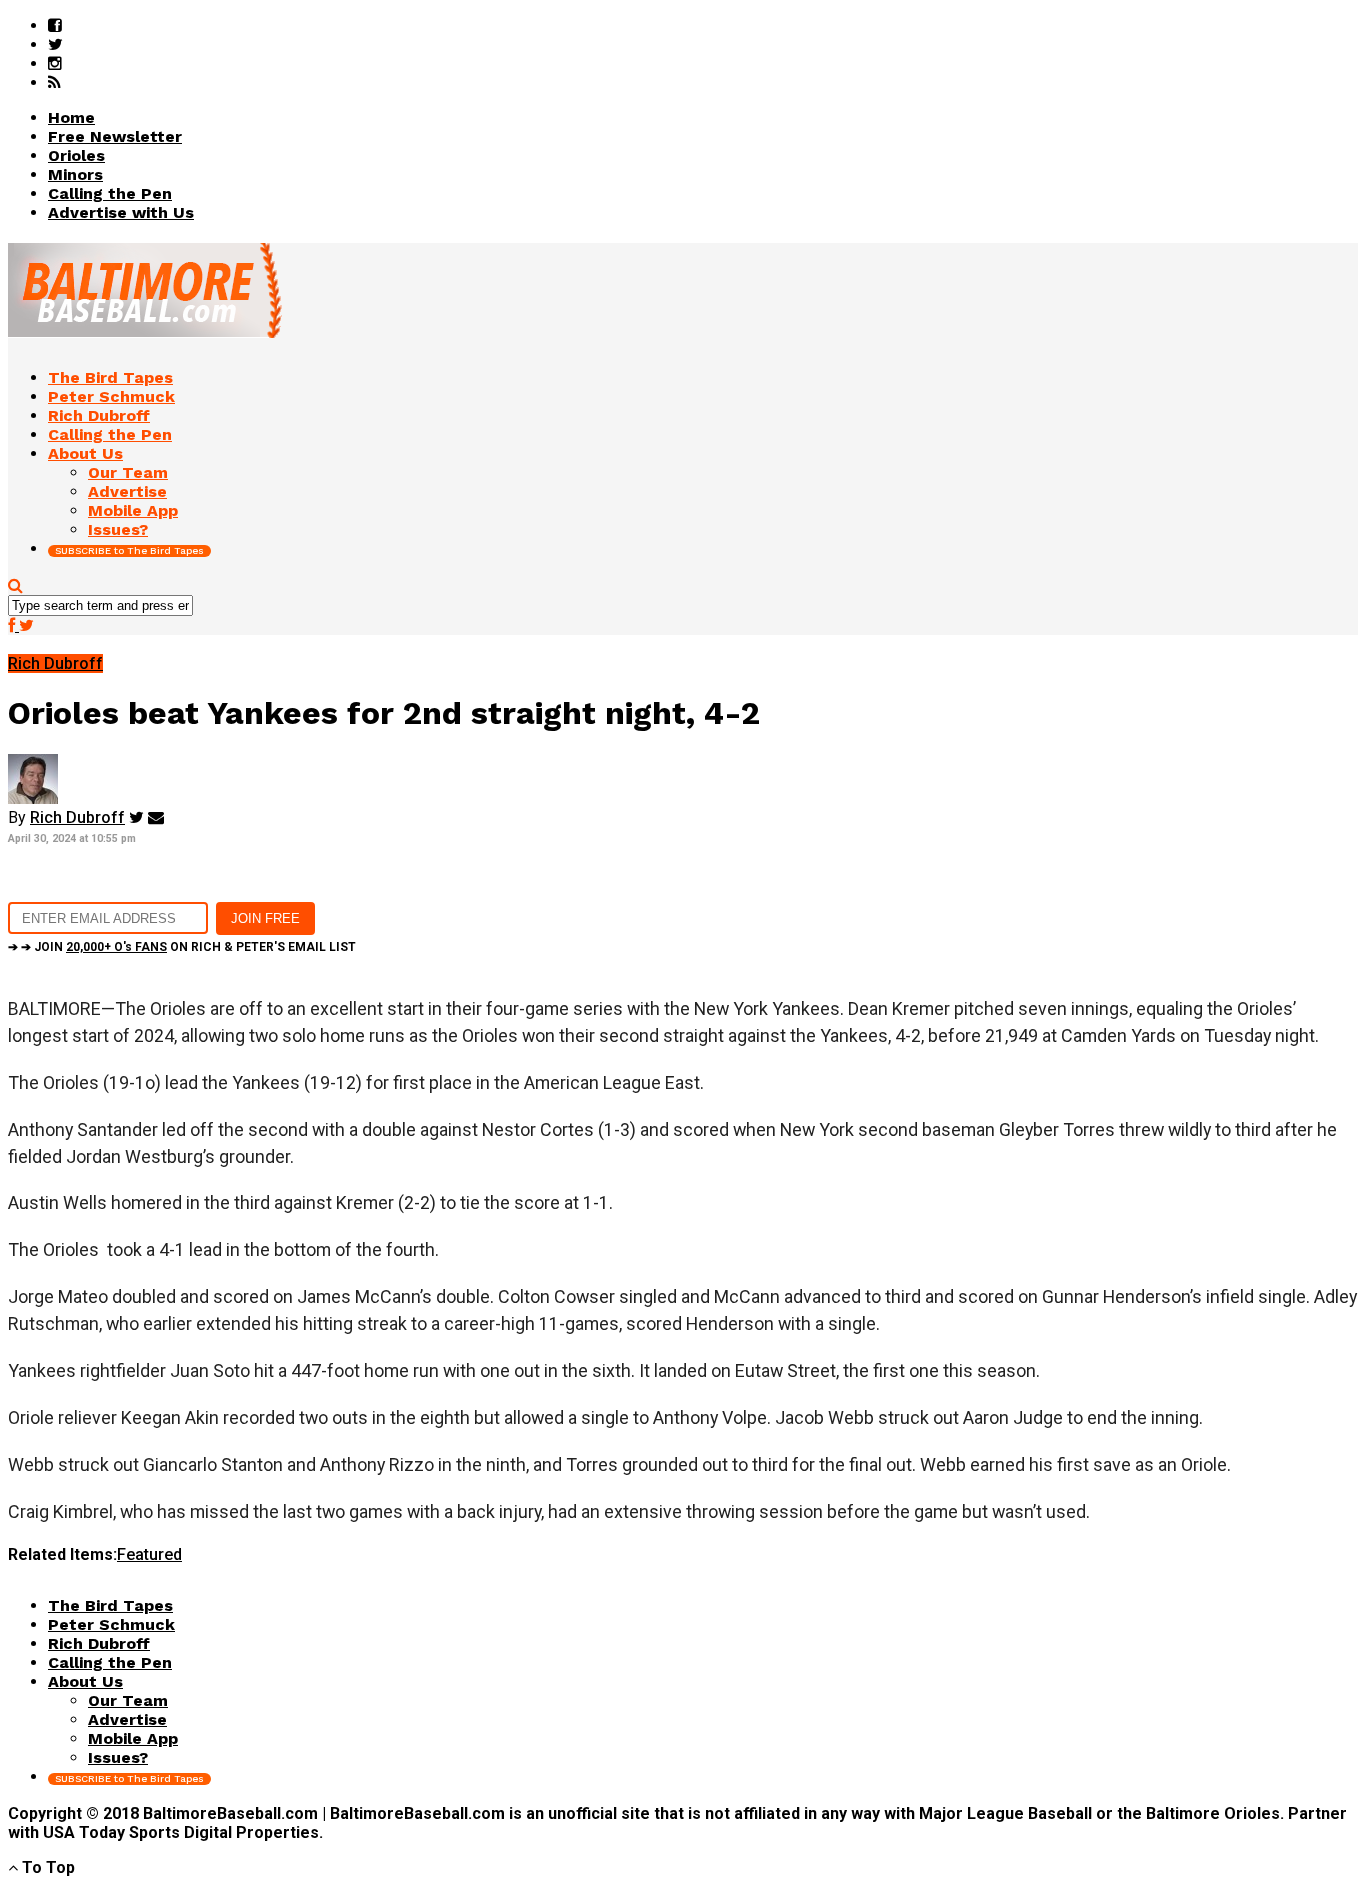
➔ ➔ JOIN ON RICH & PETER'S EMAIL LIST (182, 947)
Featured (149, 1554)
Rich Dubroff (77, 817)
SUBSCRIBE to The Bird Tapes (129, 550)
